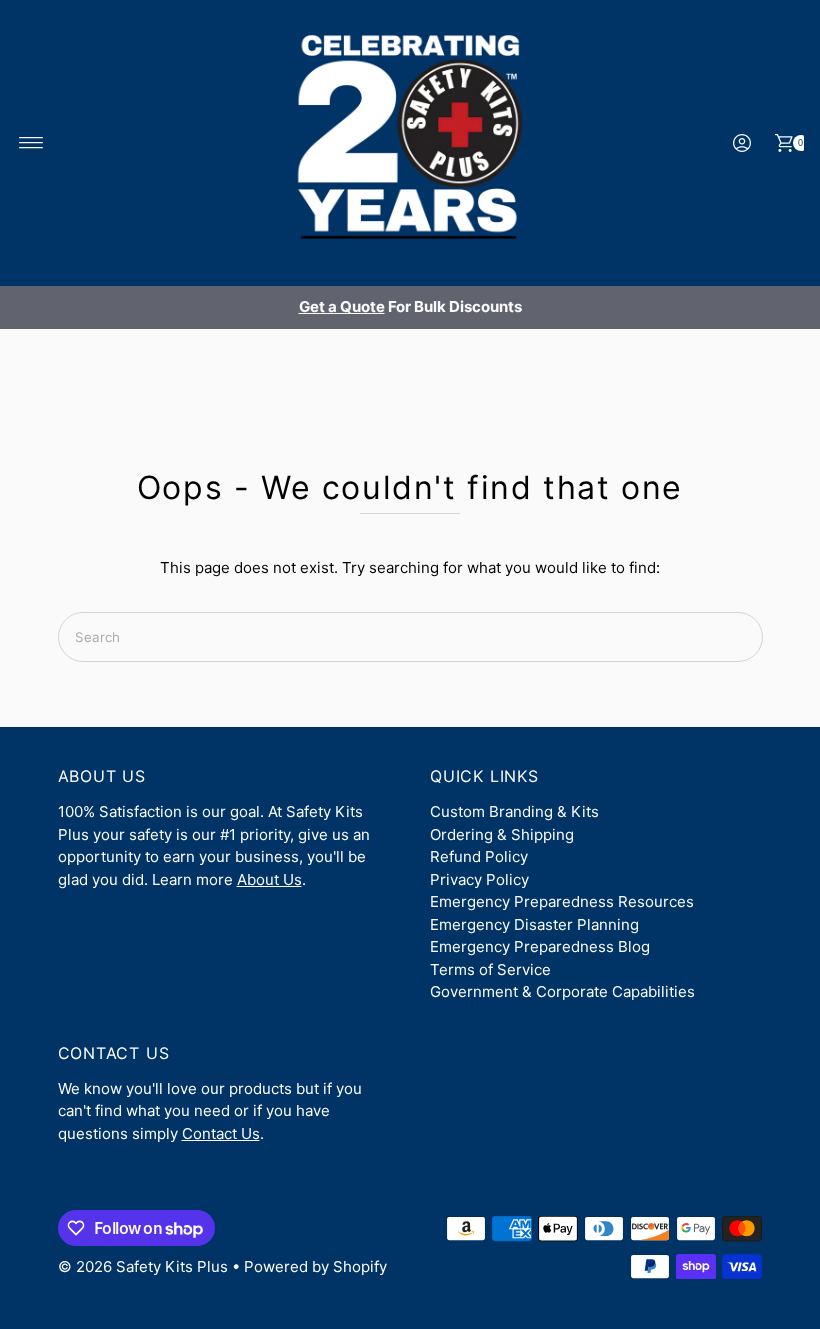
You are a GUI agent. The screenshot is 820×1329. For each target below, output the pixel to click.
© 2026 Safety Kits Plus (143, 1266)
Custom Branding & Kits (514, 811)
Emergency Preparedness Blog (540, 946)
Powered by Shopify (315, 1266)
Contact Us (221, 1133)
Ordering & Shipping (502, 834)
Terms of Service (490, 969)
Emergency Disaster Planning (534, 924)
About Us (269, 879)
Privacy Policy (479, 879)
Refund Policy (479, 856)
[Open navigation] (31, 143)
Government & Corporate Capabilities (562, 991)
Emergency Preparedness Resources (562, 901)
